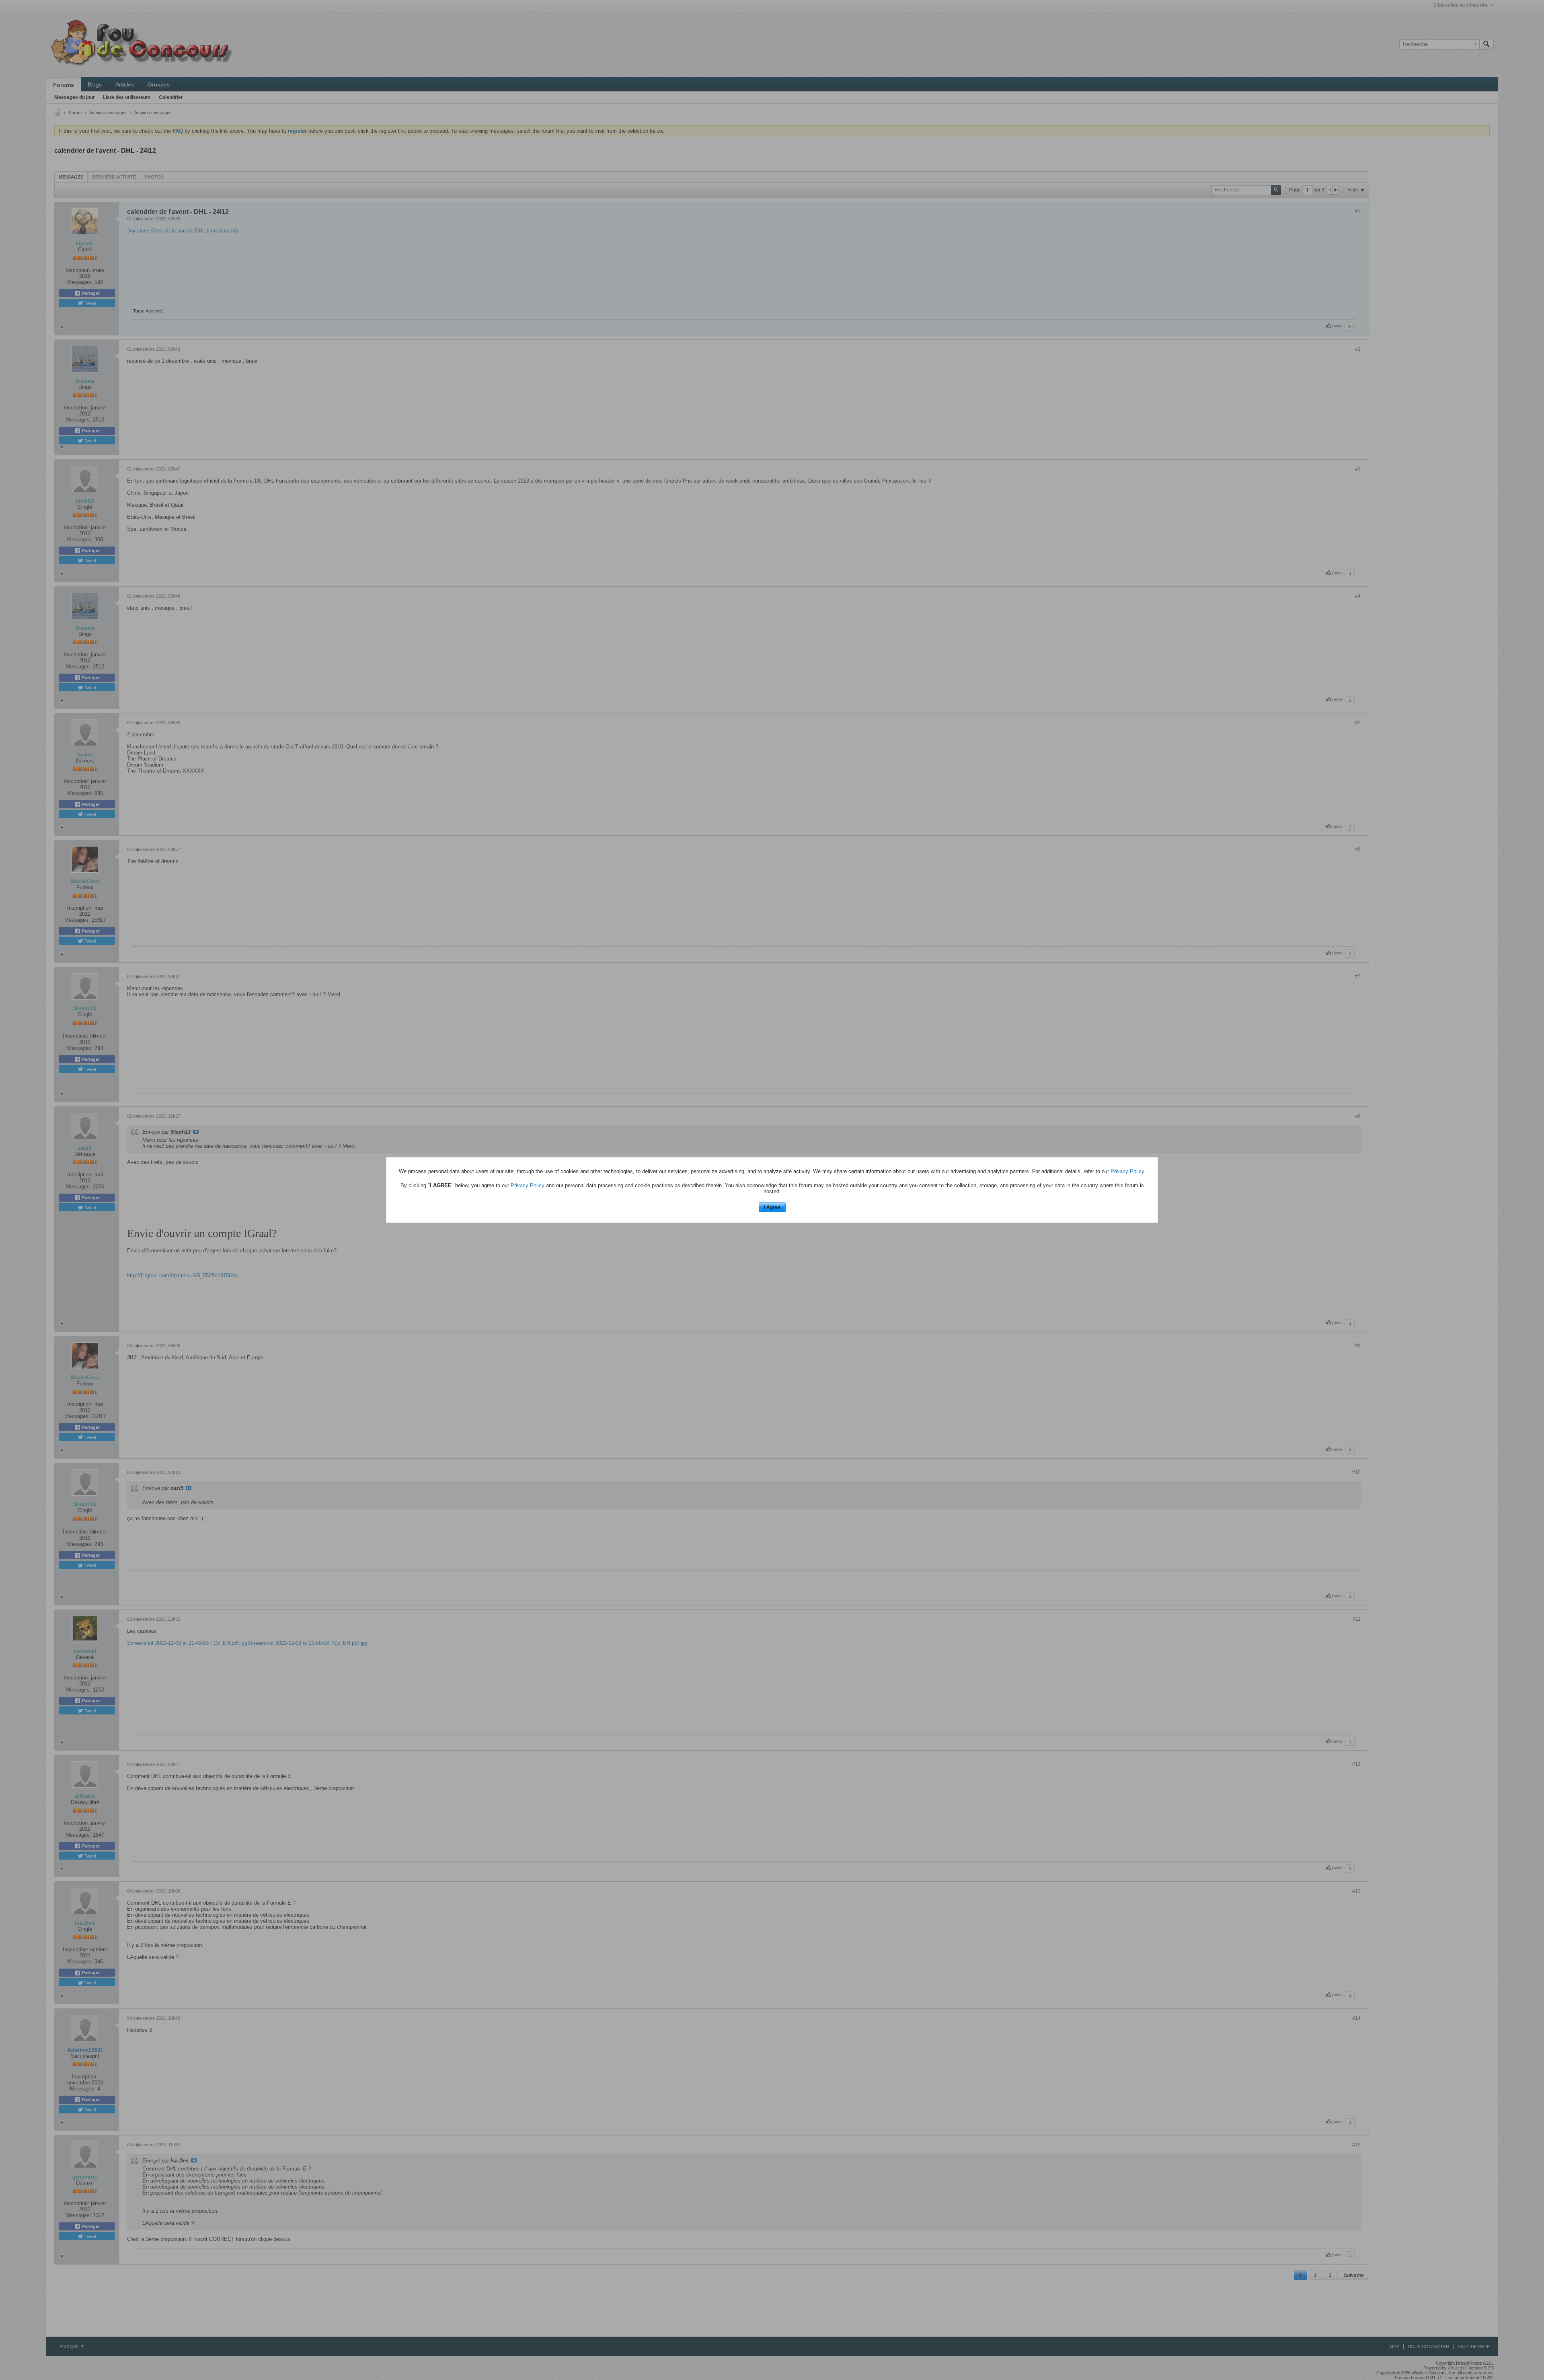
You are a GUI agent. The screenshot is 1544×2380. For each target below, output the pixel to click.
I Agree (772, 1207)
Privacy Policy (1127, 1171)
